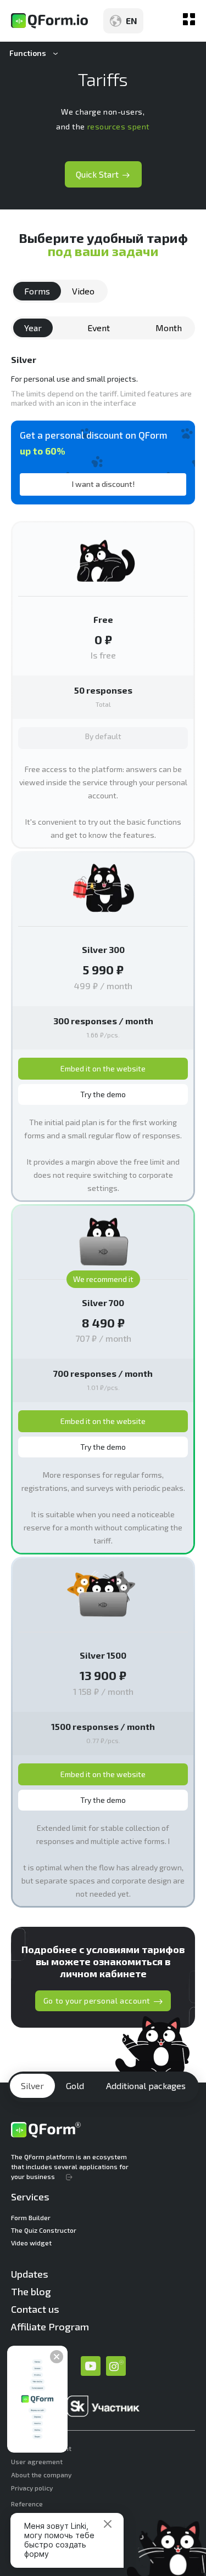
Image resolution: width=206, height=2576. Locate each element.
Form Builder (31, 2217)
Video (83, 291)
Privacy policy (32, 2488)
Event (99, 328)
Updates (30, 2274)
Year (33, 328)
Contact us (35, 2309)
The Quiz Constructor (44, 2230)
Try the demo (103, 1094)
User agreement (37, 2461)
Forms (37, 291)
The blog (31, 2291)
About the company (41, 2475)
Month (169, 328)
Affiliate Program (50, 2327)
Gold (75, 2086)
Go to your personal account (97, 2001)
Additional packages (146, 2086)
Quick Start (97, 174)
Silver (32, 2086)
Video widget (31, 2243)
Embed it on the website (103, 1068)
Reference (27, 2504)
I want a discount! (103, 484)
